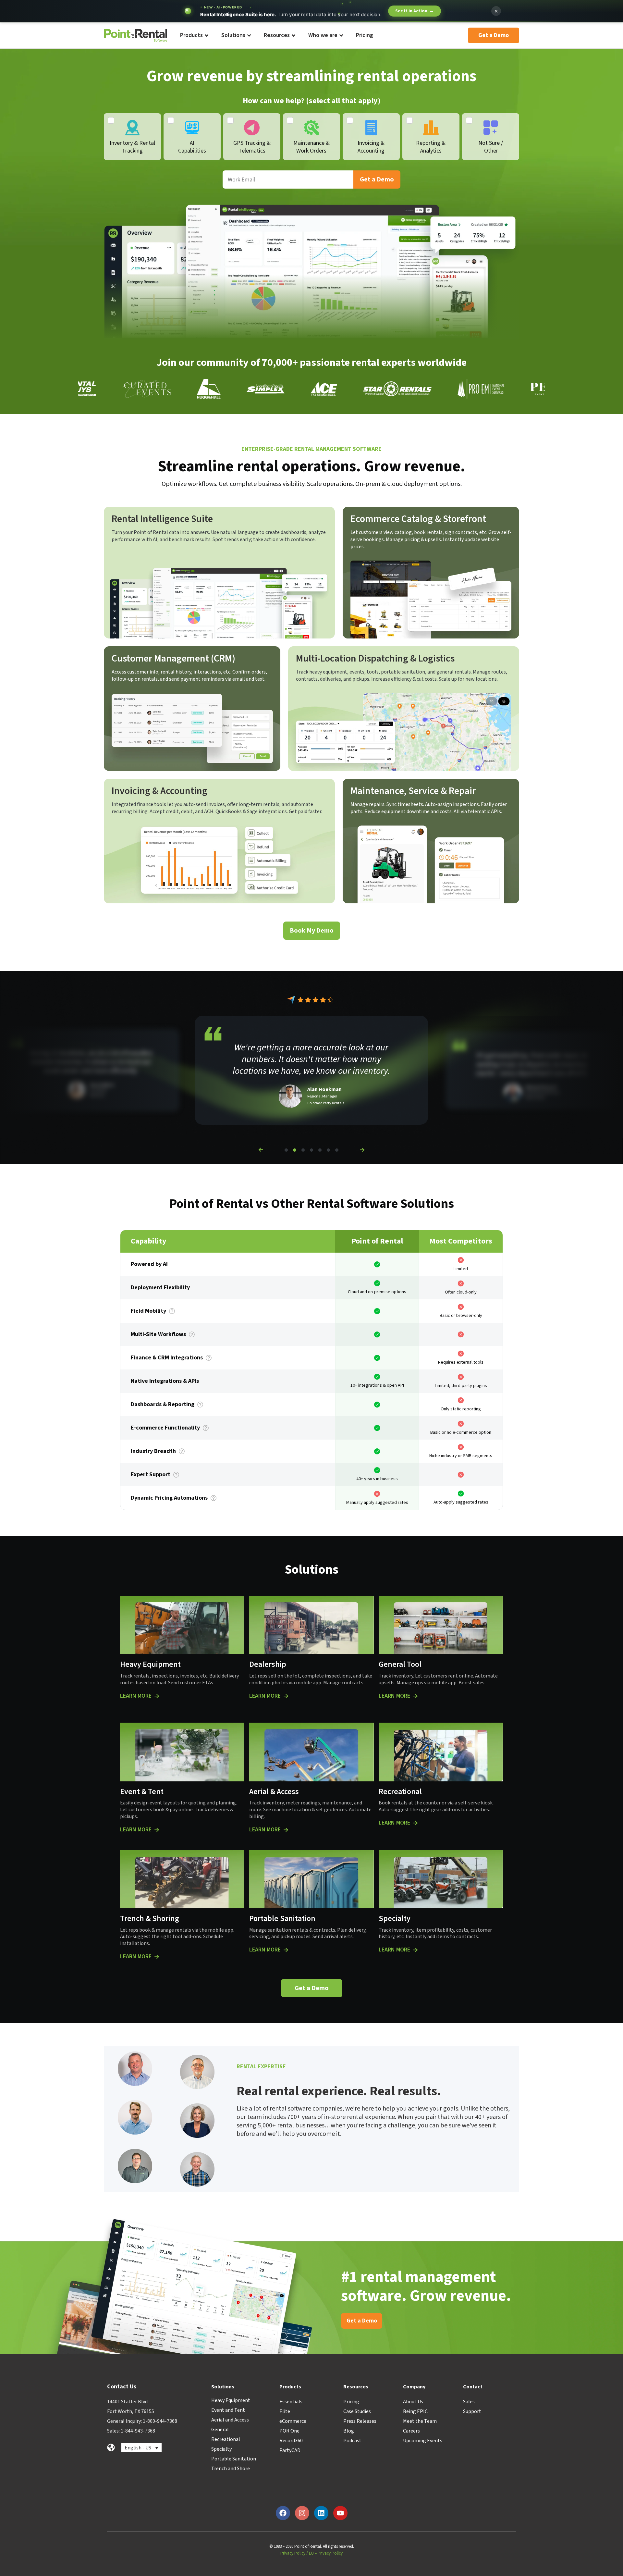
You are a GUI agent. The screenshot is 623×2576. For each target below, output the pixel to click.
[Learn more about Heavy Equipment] (157, 1696)
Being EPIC (415, 2411)
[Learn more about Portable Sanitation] (286, 1950)
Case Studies (357, 2411)
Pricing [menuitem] (365, 35)
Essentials (291, 2402)
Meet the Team (420, 2421)
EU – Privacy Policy (326, 2553)
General (220, 2430)
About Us (413, 2402)
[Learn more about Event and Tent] (157, 1830)
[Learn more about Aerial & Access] (286, 1830)
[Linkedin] (321, 2513)
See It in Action (415, 11)
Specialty (221, 2449)
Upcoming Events (423, 2441)
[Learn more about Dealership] (286, 1696)
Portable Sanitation (234, 2459)
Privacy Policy (293, 2553)
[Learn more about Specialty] (415, 1950)
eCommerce (293, 2421)
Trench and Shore (231, 2469)
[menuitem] (194, 36)
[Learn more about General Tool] (415, 1696)
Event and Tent (228, 2410)
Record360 (291, 2441)
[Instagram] (302, 2513)
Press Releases (360, 2421)
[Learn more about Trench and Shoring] (157, 1957)
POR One (289, 2431)
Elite (285, 2411)
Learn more (136, 1696)
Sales (469, 2402)
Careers (411, 2431)
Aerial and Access (230, 2420)
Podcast (352, 2441)
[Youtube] (340, 2513)
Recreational (226, 2439)
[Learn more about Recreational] (415, 1823)
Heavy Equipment (231, 2400)
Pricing (351, 2402)
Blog (349, 2431)
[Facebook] (283, 2513)
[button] (261, 1150)
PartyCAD (290, 2450)
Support (472, 2411)
